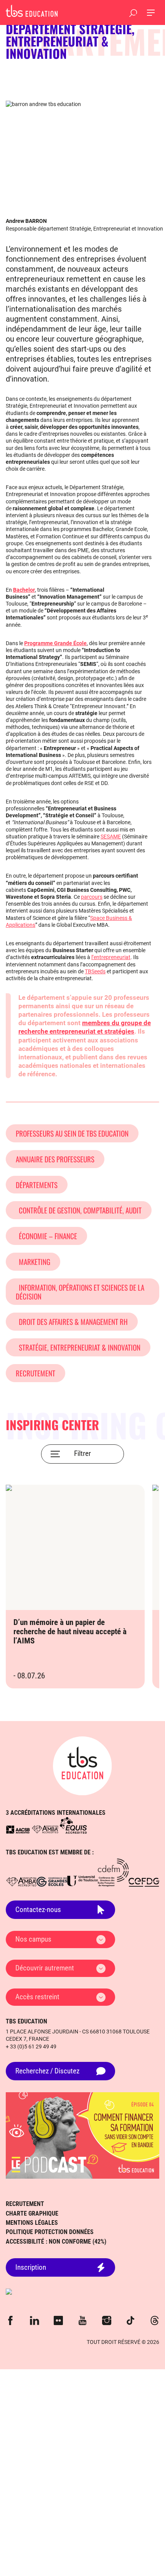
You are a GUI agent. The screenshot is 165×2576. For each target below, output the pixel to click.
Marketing (33, 1261)
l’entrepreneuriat (111, 957)
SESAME (111, 837)
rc (89, 897)
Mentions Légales (32, 2223)
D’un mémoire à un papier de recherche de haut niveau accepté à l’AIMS (70, 1632)
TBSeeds (95, 971)
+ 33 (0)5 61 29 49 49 (31, 2047)
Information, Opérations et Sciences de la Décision (80, 1292)
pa (84, 897)
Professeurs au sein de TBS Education (72, 1133)
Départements (37, 1185)
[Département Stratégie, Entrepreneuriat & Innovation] (32, 11)
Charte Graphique (32, 2213)
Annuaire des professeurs (55, 1159)
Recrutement (35, 1373)
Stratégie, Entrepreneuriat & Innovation (78, 1347)
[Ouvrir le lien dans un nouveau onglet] (18, 1829)
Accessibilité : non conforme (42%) (56, 2242)
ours (97, 897)
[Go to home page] (82, 1766)
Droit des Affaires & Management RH (72, 1321)
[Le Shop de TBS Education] (82, 2292)
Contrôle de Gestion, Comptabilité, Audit (79, 1210)
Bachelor (24, 590)
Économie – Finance (46, 1236)
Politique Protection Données (50, 2232)
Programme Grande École (55, 643)
